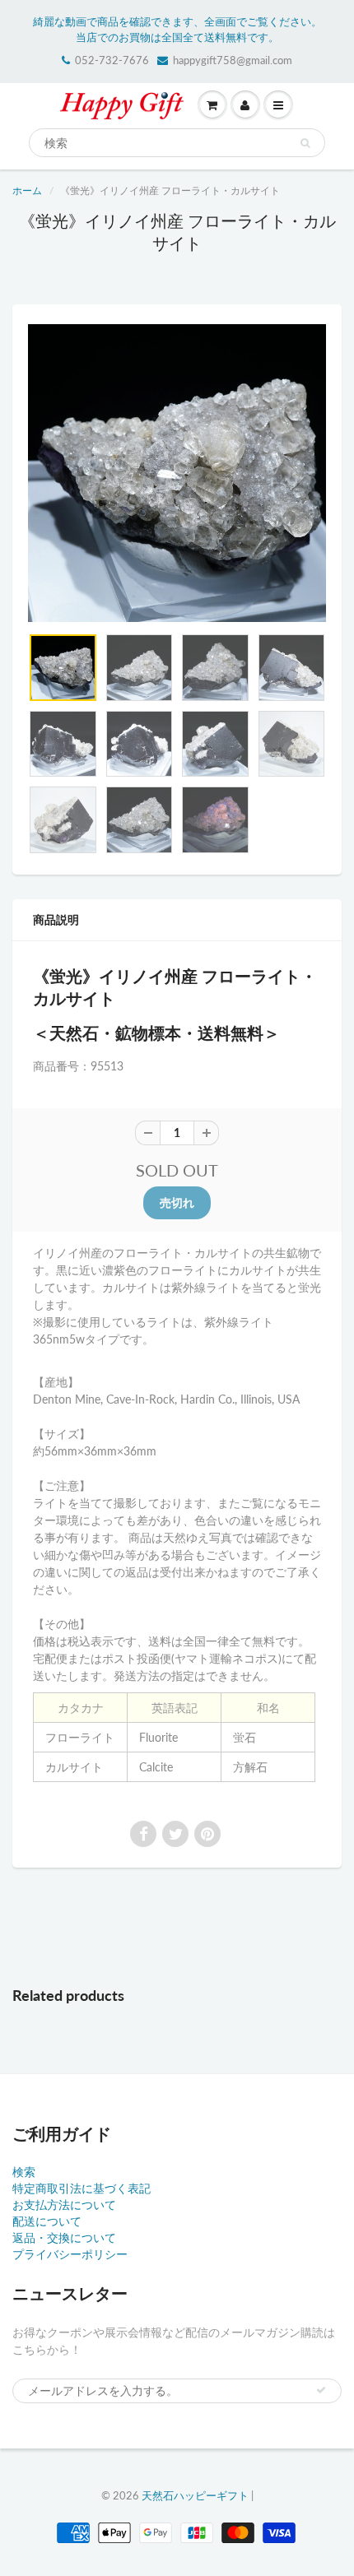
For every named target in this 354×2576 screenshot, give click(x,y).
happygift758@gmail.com (233, 60)
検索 (24, 2172)
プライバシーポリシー (70, 2254)
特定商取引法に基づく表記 (82, 2188)
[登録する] (321, 2390)
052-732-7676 (112, 60)
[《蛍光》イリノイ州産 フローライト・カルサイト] (177, 473)
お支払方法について (64, 2205)
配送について (47, 2221)
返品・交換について (64, 2237)
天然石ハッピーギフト (195, 2495)
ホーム (27, 190)
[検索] (305, 143)
